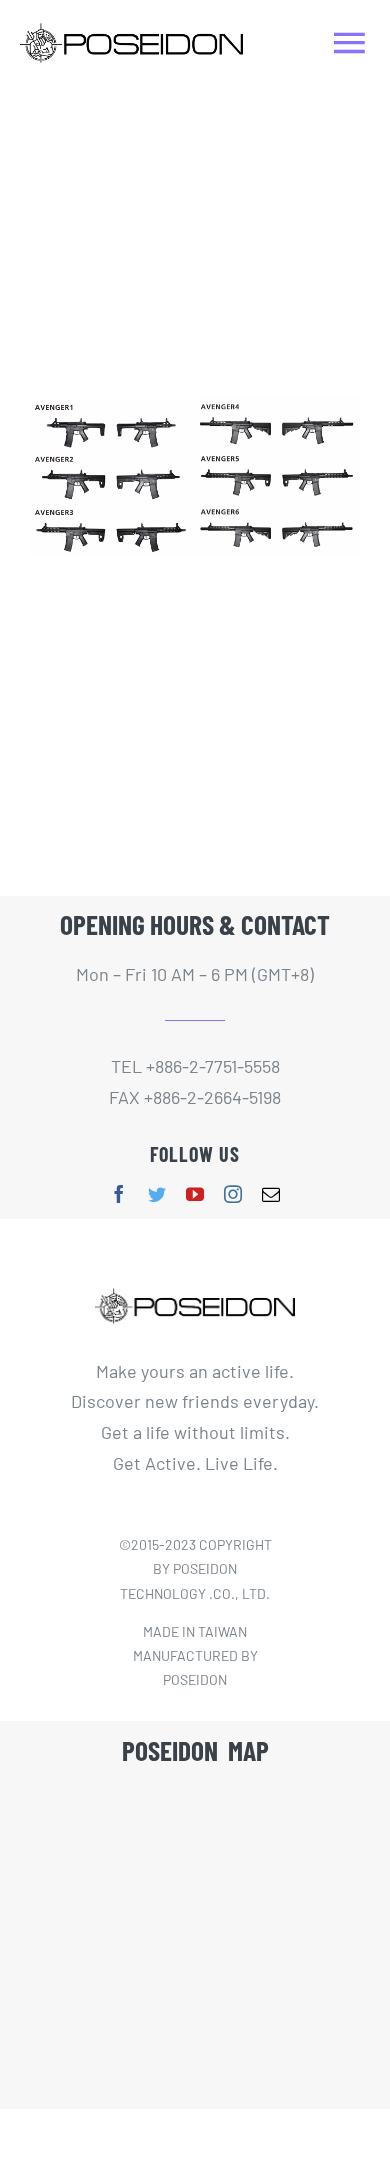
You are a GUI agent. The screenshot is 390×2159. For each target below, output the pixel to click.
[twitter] (157, 1194)
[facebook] (119, 1194)
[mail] (271, 1194)
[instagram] (233, 1194)
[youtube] (195, 1194)
